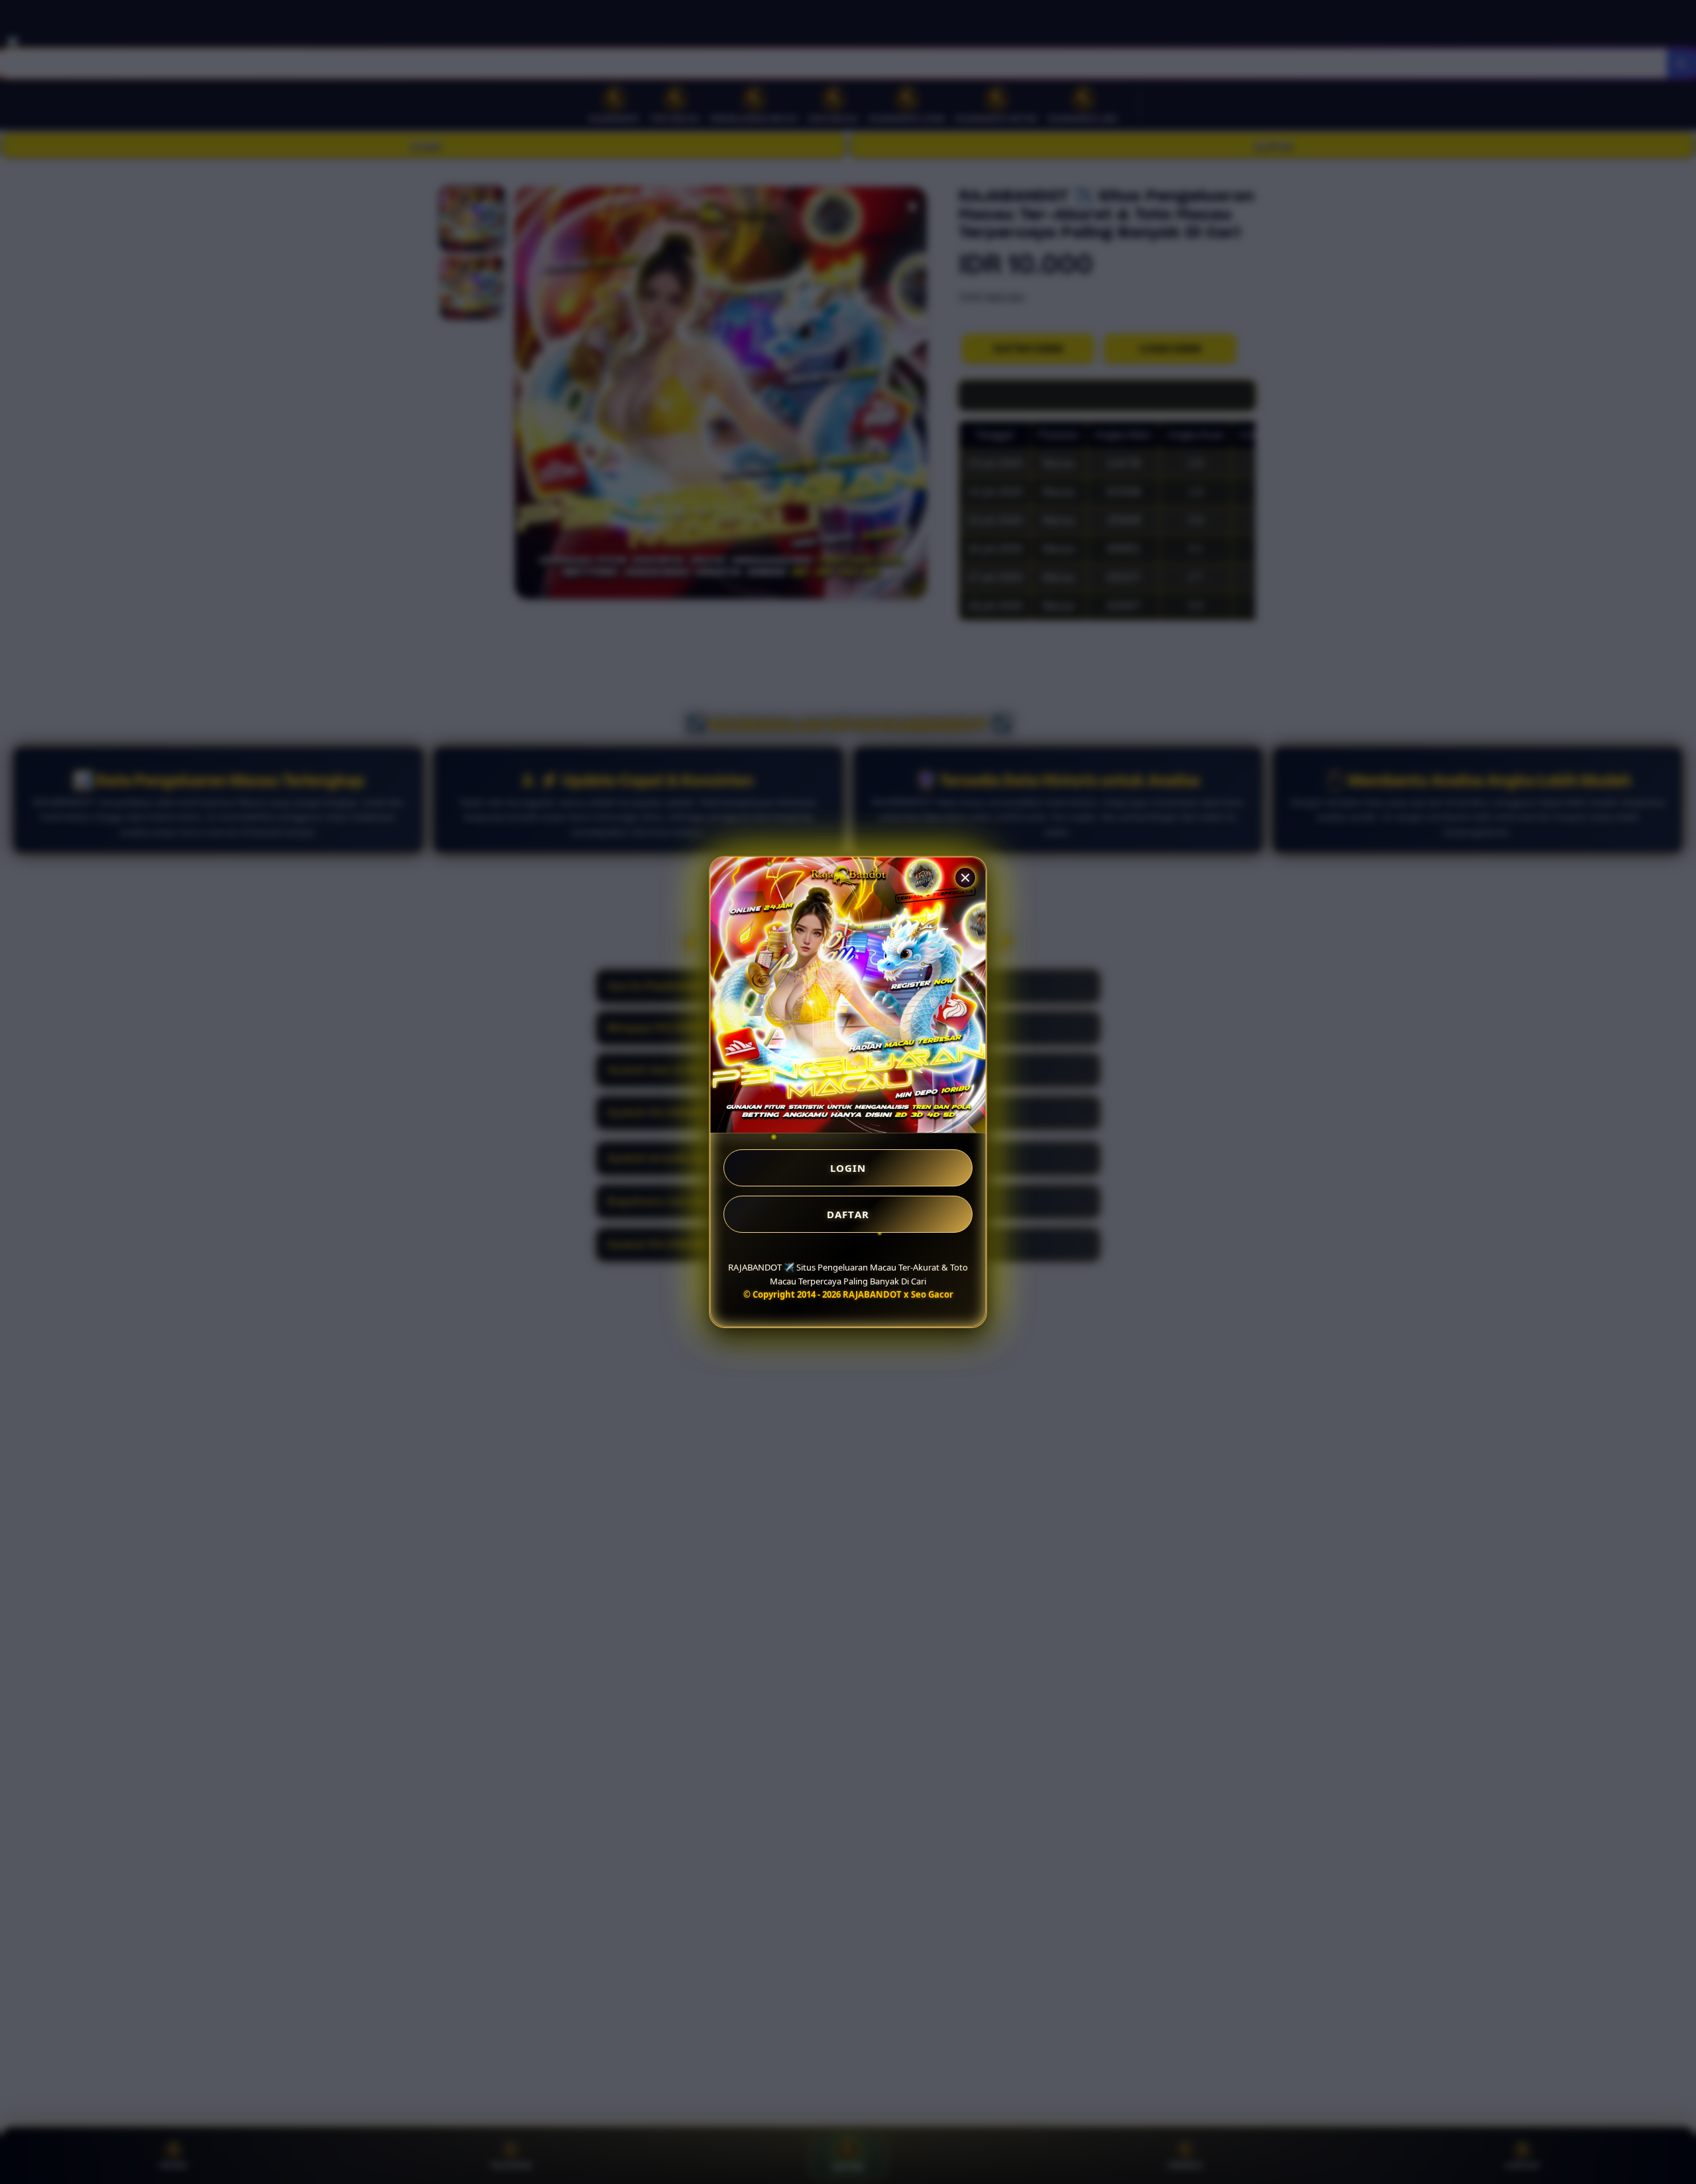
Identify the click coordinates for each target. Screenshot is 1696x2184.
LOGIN (848, 1168)
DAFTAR (848, 1214)
